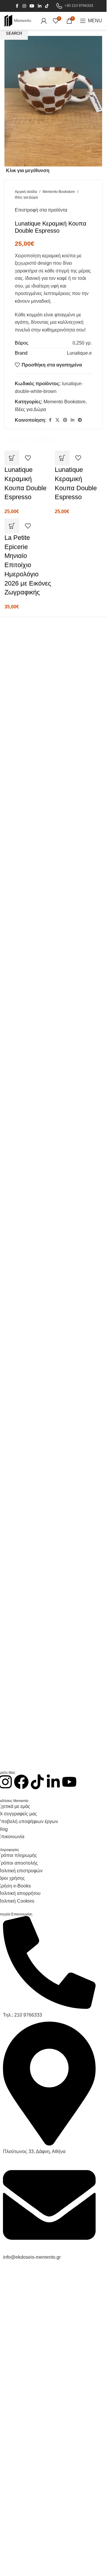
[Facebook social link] (17, 6)
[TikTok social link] (47, 6)
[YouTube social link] (32, 6)
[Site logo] (18, 20)
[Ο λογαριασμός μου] (44, 21)
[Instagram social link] (24, 6)
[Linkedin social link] (40, 6)
